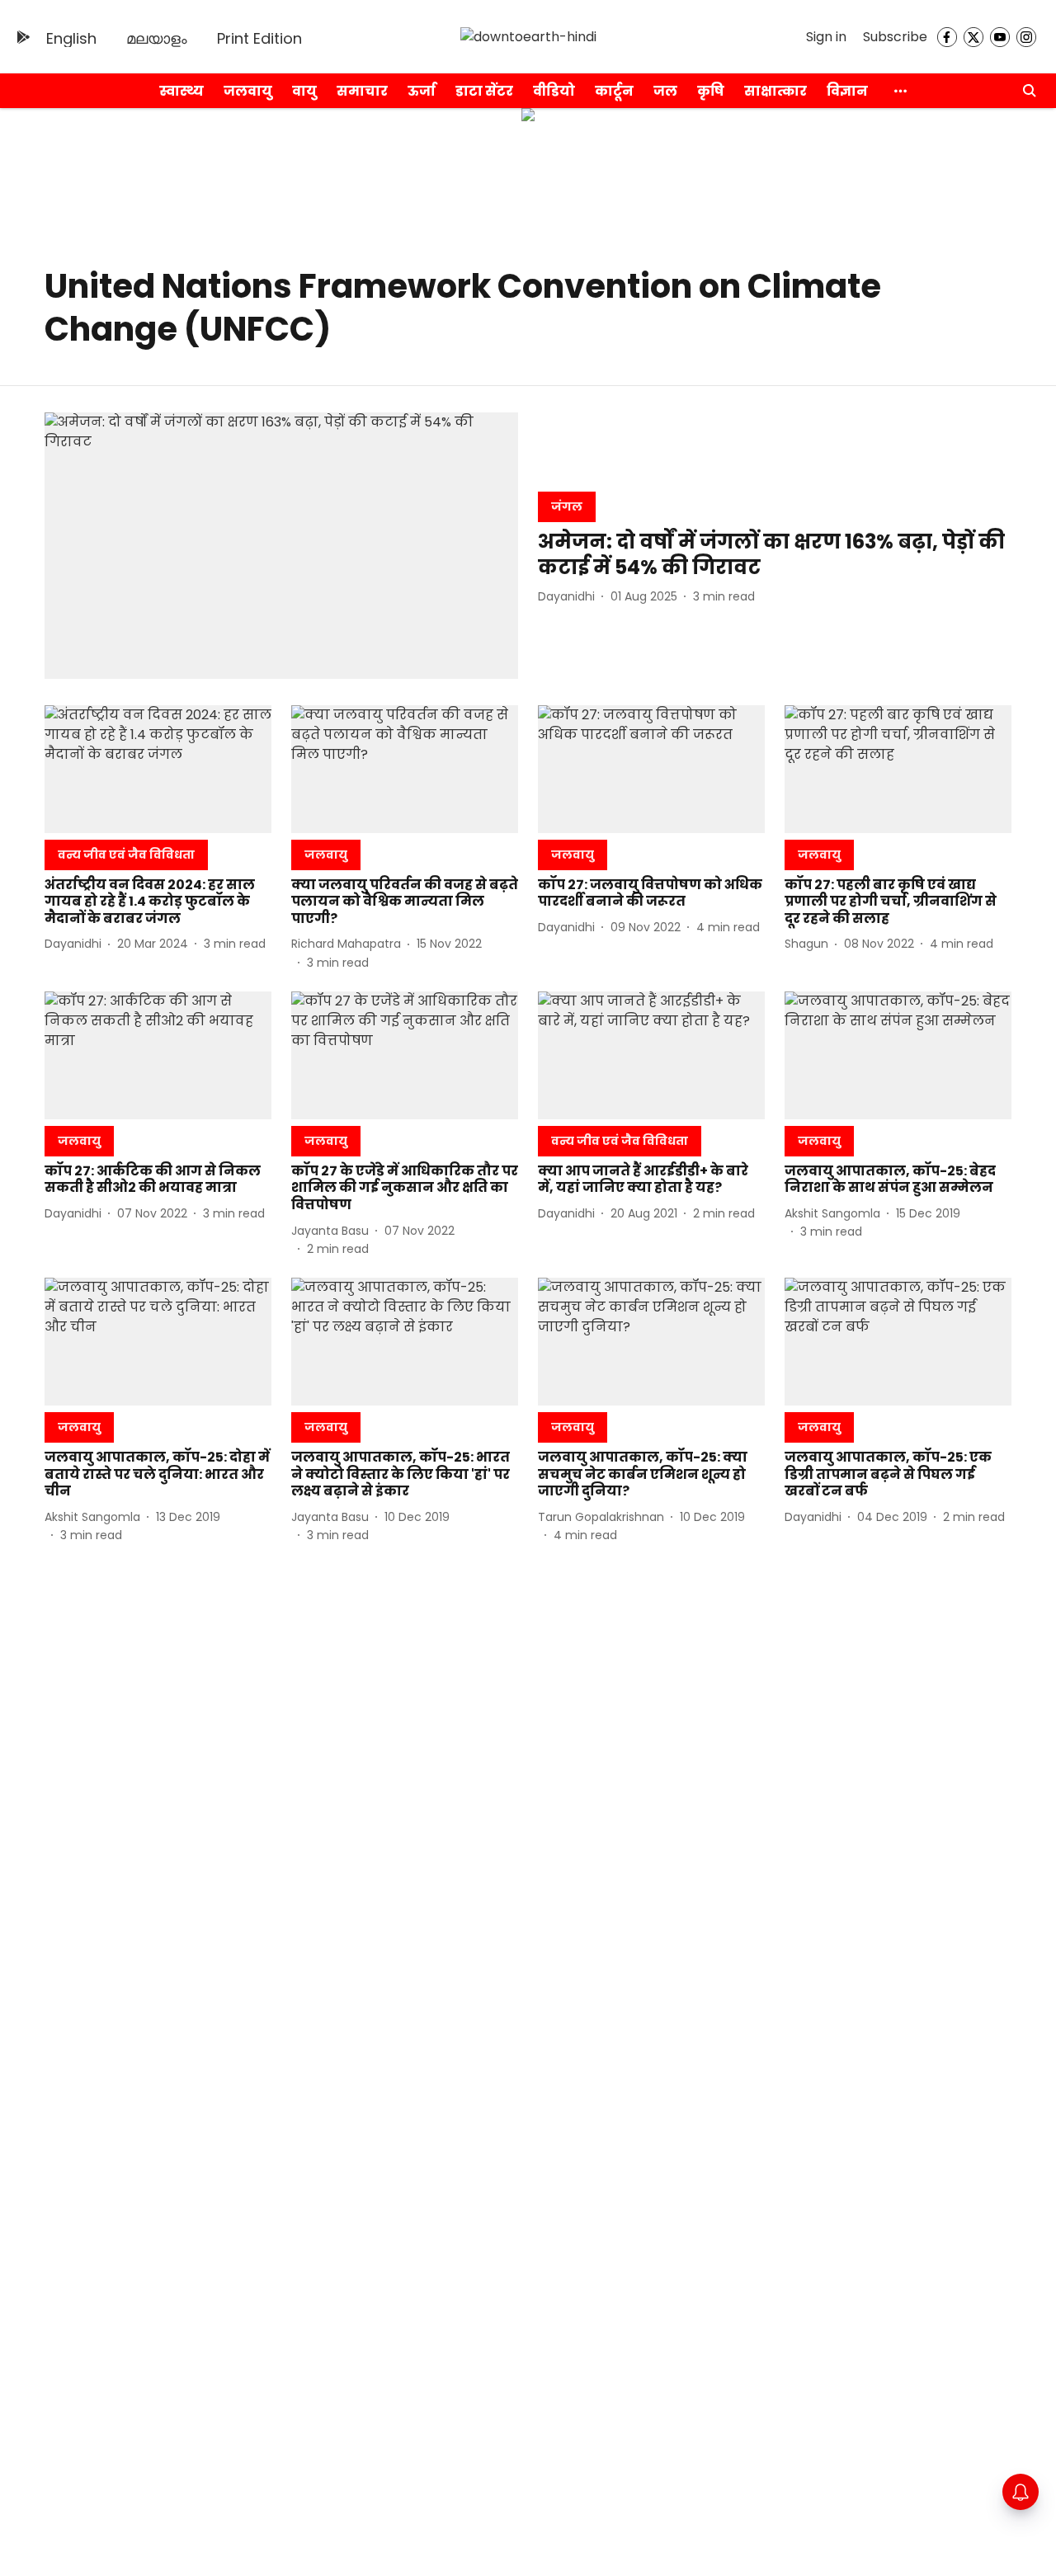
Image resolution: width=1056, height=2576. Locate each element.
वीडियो (554, 91)
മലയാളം (157, 38)
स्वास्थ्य (181, 91)
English (71, 38)
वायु (304, 91)
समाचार (362, 91)
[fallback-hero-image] (281, 546)
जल (665, 91)
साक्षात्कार (775, 91)
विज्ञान (847, 91)
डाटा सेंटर (484, 91)
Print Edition (259, 38)
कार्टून (614, 91)
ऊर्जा (422, 91)
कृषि (711, 91)
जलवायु (248, 91)
